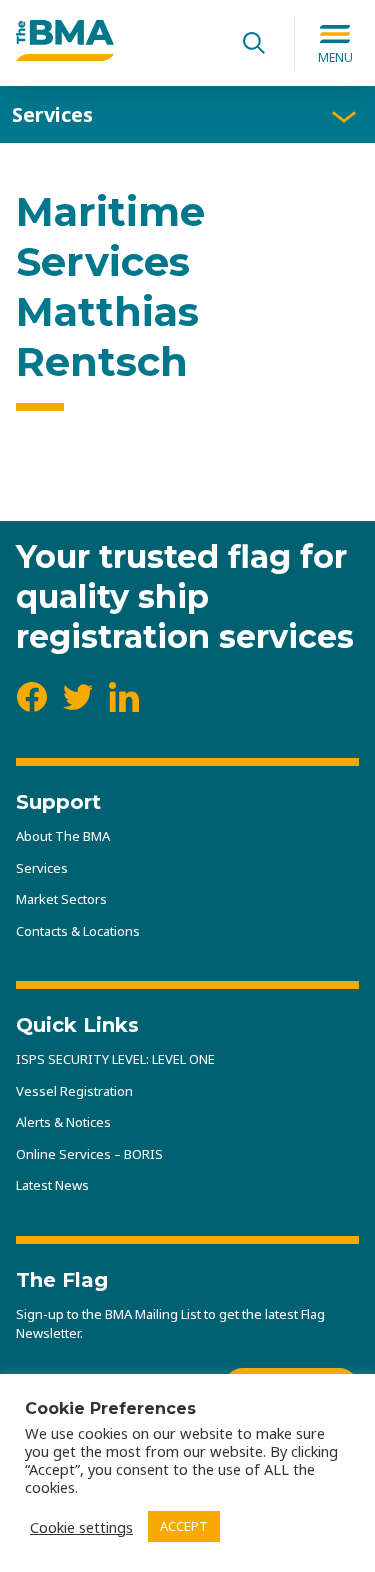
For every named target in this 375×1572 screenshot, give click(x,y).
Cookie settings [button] (81, 1527)
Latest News (52, 1185)
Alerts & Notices (63, 1122)
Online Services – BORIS (89, 1154)
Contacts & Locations (78, 931)
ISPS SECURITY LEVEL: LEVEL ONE (115, 1059)
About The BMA (63, 836)
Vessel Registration (74, 1091)
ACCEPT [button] (184, 1526)
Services (52, 114)
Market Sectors (61, 899)
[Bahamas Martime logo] (65, 55)
